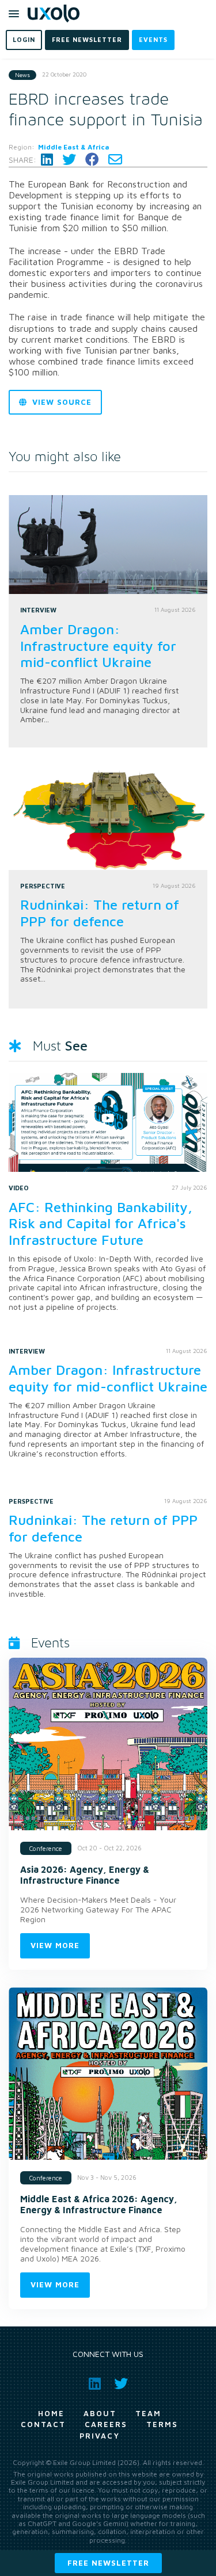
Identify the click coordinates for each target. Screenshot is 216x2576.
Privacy (100, 2436)
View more (55, 1945)
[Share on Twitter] (69, 160)
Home (51, 2413)
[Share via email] (115, 160)
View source (60, 402)
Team (148, 2413)
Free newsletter (108, 2563)
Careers (106, 2424)
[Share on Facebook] (92, 160)
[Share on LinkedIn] (47, 160)
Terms (162, 2424)
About (100, 2413)
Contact (43, 2424)
